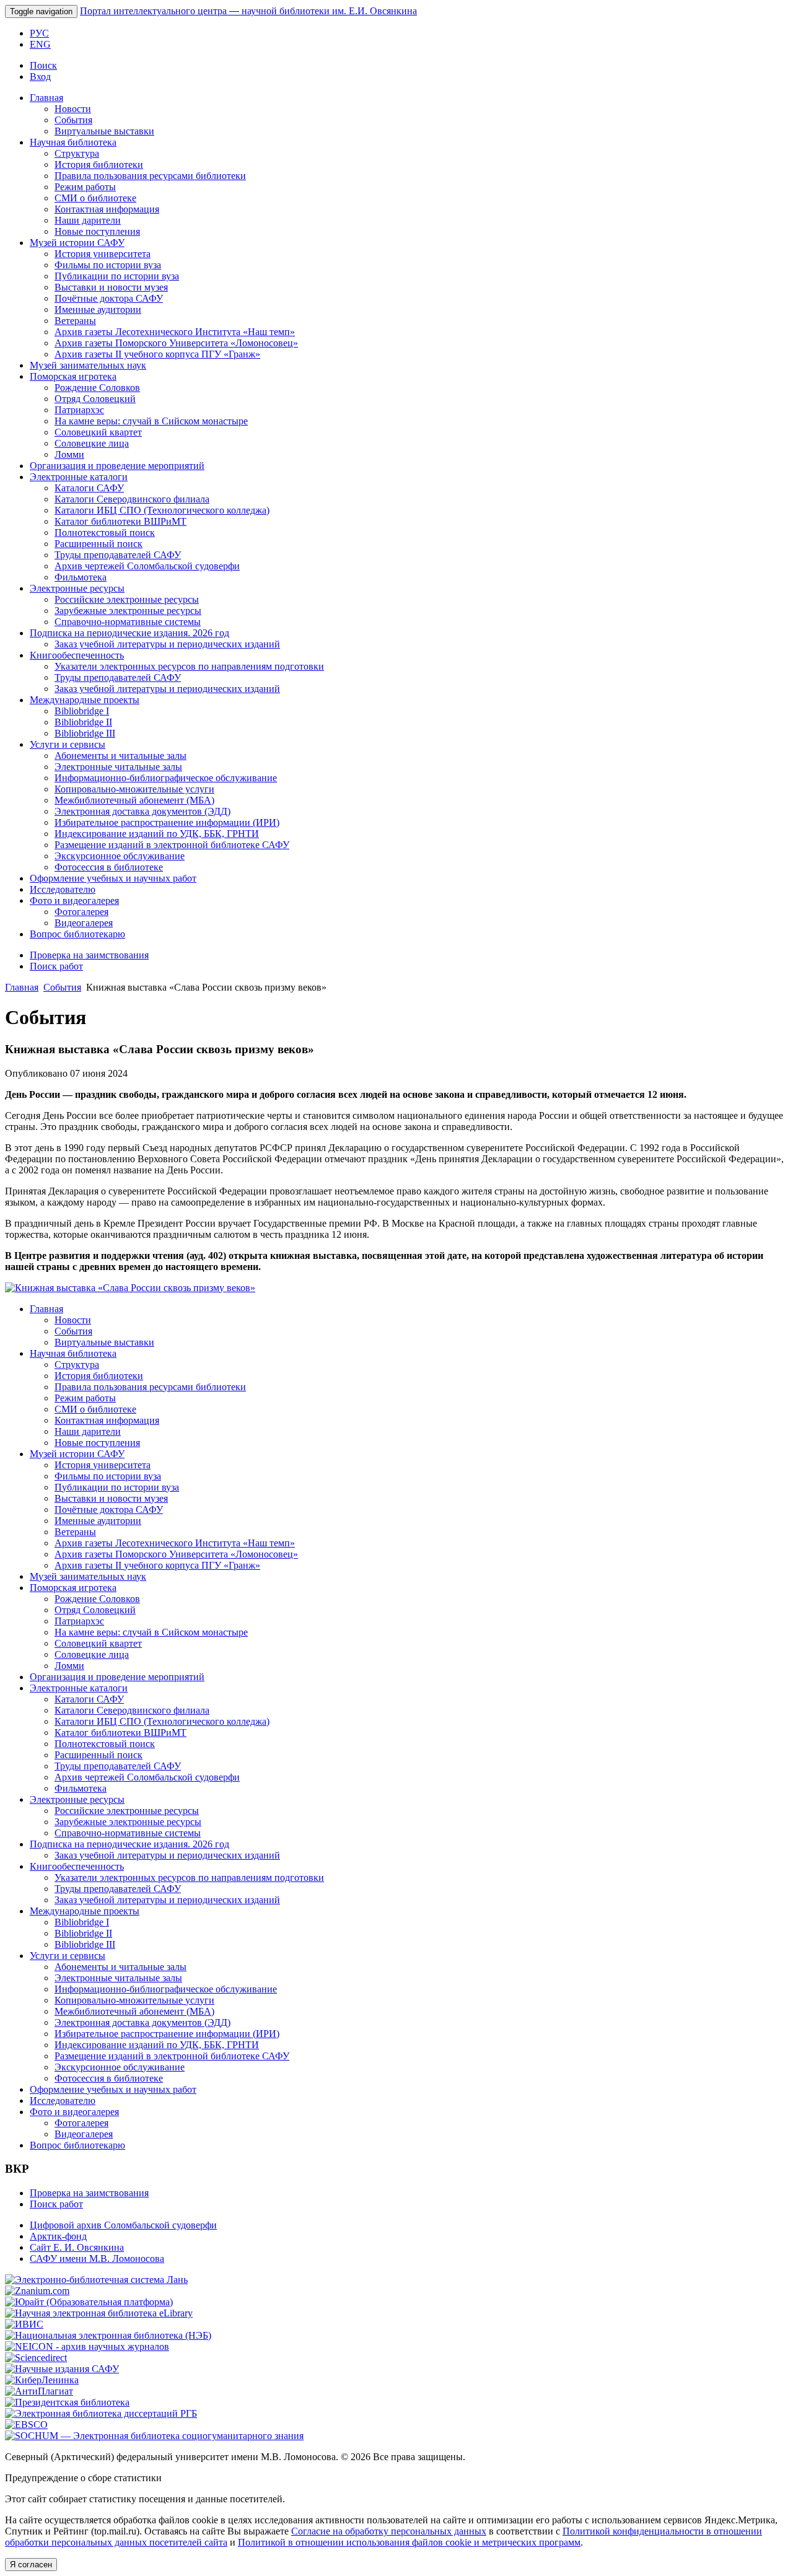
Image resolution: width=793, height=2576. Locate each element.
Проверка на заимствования (89, 955)
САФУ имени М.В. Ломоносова (97, 2258)
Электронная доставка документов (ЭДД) (142, 811)
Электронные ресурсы (77, 588)
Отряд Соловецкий (95, 399)
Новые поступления (97, 231)
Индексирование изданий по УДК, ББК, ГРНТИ (157, 834)
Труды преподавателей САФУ (118, 555)
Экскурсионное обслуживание (120, 856)
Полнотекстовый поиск (105, 532)
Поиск (43, 65)
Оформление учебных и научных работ (113, 878)
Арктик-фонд (58, 2236)
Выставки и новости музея (111, 287)
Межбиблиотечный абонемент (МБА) (134, 800)
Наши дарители (88, 220)
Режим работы (85, 187)
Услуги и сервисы (68, 744)
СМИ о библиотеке (95, 198)
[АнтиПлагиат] (39, 2391)
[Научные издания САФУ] (62, 2369)
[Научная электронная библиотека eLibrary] (99, 2313)
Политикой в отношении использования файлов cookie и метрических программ (409, 2542)
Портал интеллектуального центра (248, 11)
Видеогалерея (84, 923)
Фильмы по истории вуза (108, 265)
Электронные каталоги (79, 477)
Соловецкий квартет (98, 432)
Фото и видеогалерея (74, 900)
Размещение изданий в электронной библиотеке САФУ (172, 845)
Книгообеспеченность (77, 655)
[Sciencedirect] (36, 2358)
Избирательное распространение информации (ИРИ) (167, 822)
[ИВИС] (24, 2324)
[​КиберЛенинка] (42, 2380)
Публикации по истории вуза (117, 276)
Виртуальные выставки (104, 131)
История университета (103, 254)
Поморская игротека (73, 376)
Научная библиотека (73, 142)
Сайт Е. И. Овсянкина (77, 2247)
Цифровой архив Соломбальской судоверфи (123, 2225)
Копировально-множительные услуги (134, 789)
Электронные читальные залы (118, 767)
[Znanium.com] (37, 2291)
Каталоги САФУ (89, 488)
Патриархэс (79, 410)
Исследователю (63, 889)
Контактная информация (107, 209)
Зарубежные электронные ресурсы (128, 611)
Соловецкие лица (92, 443)
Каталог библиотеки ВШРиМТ (120, 521)
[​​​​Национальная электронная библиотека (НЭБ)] (108, 2335)
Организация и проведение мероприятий (117, 466)
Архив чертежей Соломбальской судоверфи (147, 566)
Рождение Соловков (97, 388)
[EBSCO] (26, 2425)
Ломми (69, 454)
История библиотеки (99, 164)
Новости (73, 109)
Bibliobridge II (83, 722)
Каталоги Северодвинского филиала (132, 499)
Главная (46, 98)
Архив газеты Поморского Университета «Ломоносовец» (176, 343)
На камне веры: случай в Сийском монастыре (151, 421)
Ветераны (75, 321)
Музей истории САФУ (77, 243)
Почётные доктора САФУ (109, 298)
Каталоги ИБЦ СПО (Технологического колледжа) (162, 510)
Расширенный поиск (99, 544)
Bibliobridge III (85, 733)
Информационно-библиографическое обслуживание (166, 778)
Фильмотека (81, 577)
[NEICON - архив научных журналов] (87, 2346)
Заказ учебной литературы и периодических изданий (167, 644)
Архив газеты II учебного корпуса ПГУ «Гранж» (157, 354)
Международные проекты (85, 700)
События (73, 120)
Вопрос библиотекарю (77, 934)
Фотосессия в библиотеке (109, 867)
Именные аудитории (98, 309)
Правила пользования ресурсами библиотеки (150, 176)
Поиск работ (56, 966)
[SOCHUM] (154, 2436)
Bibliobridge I (82, 711)
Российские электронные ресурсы (127, 599)
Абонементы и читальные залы (120, 756)
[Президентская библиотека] (67, 2402)
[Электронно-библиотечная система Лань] (96, 2280)
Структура (77, 153)
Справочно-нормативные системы (128, 622)
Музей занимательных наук (88, 365)
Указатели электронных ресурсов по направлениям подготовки (189, 666)
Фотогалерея (81, 912)
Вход (40, 77)
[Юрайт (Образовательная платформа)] (89, 2302)
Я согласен (31, 2565)
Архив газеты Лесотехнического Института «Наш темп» (175, 332)
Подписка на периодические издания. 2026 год (129, 633)
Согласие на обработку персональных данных (389, 2531)
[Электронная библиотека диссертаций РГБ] (101, 2413)
